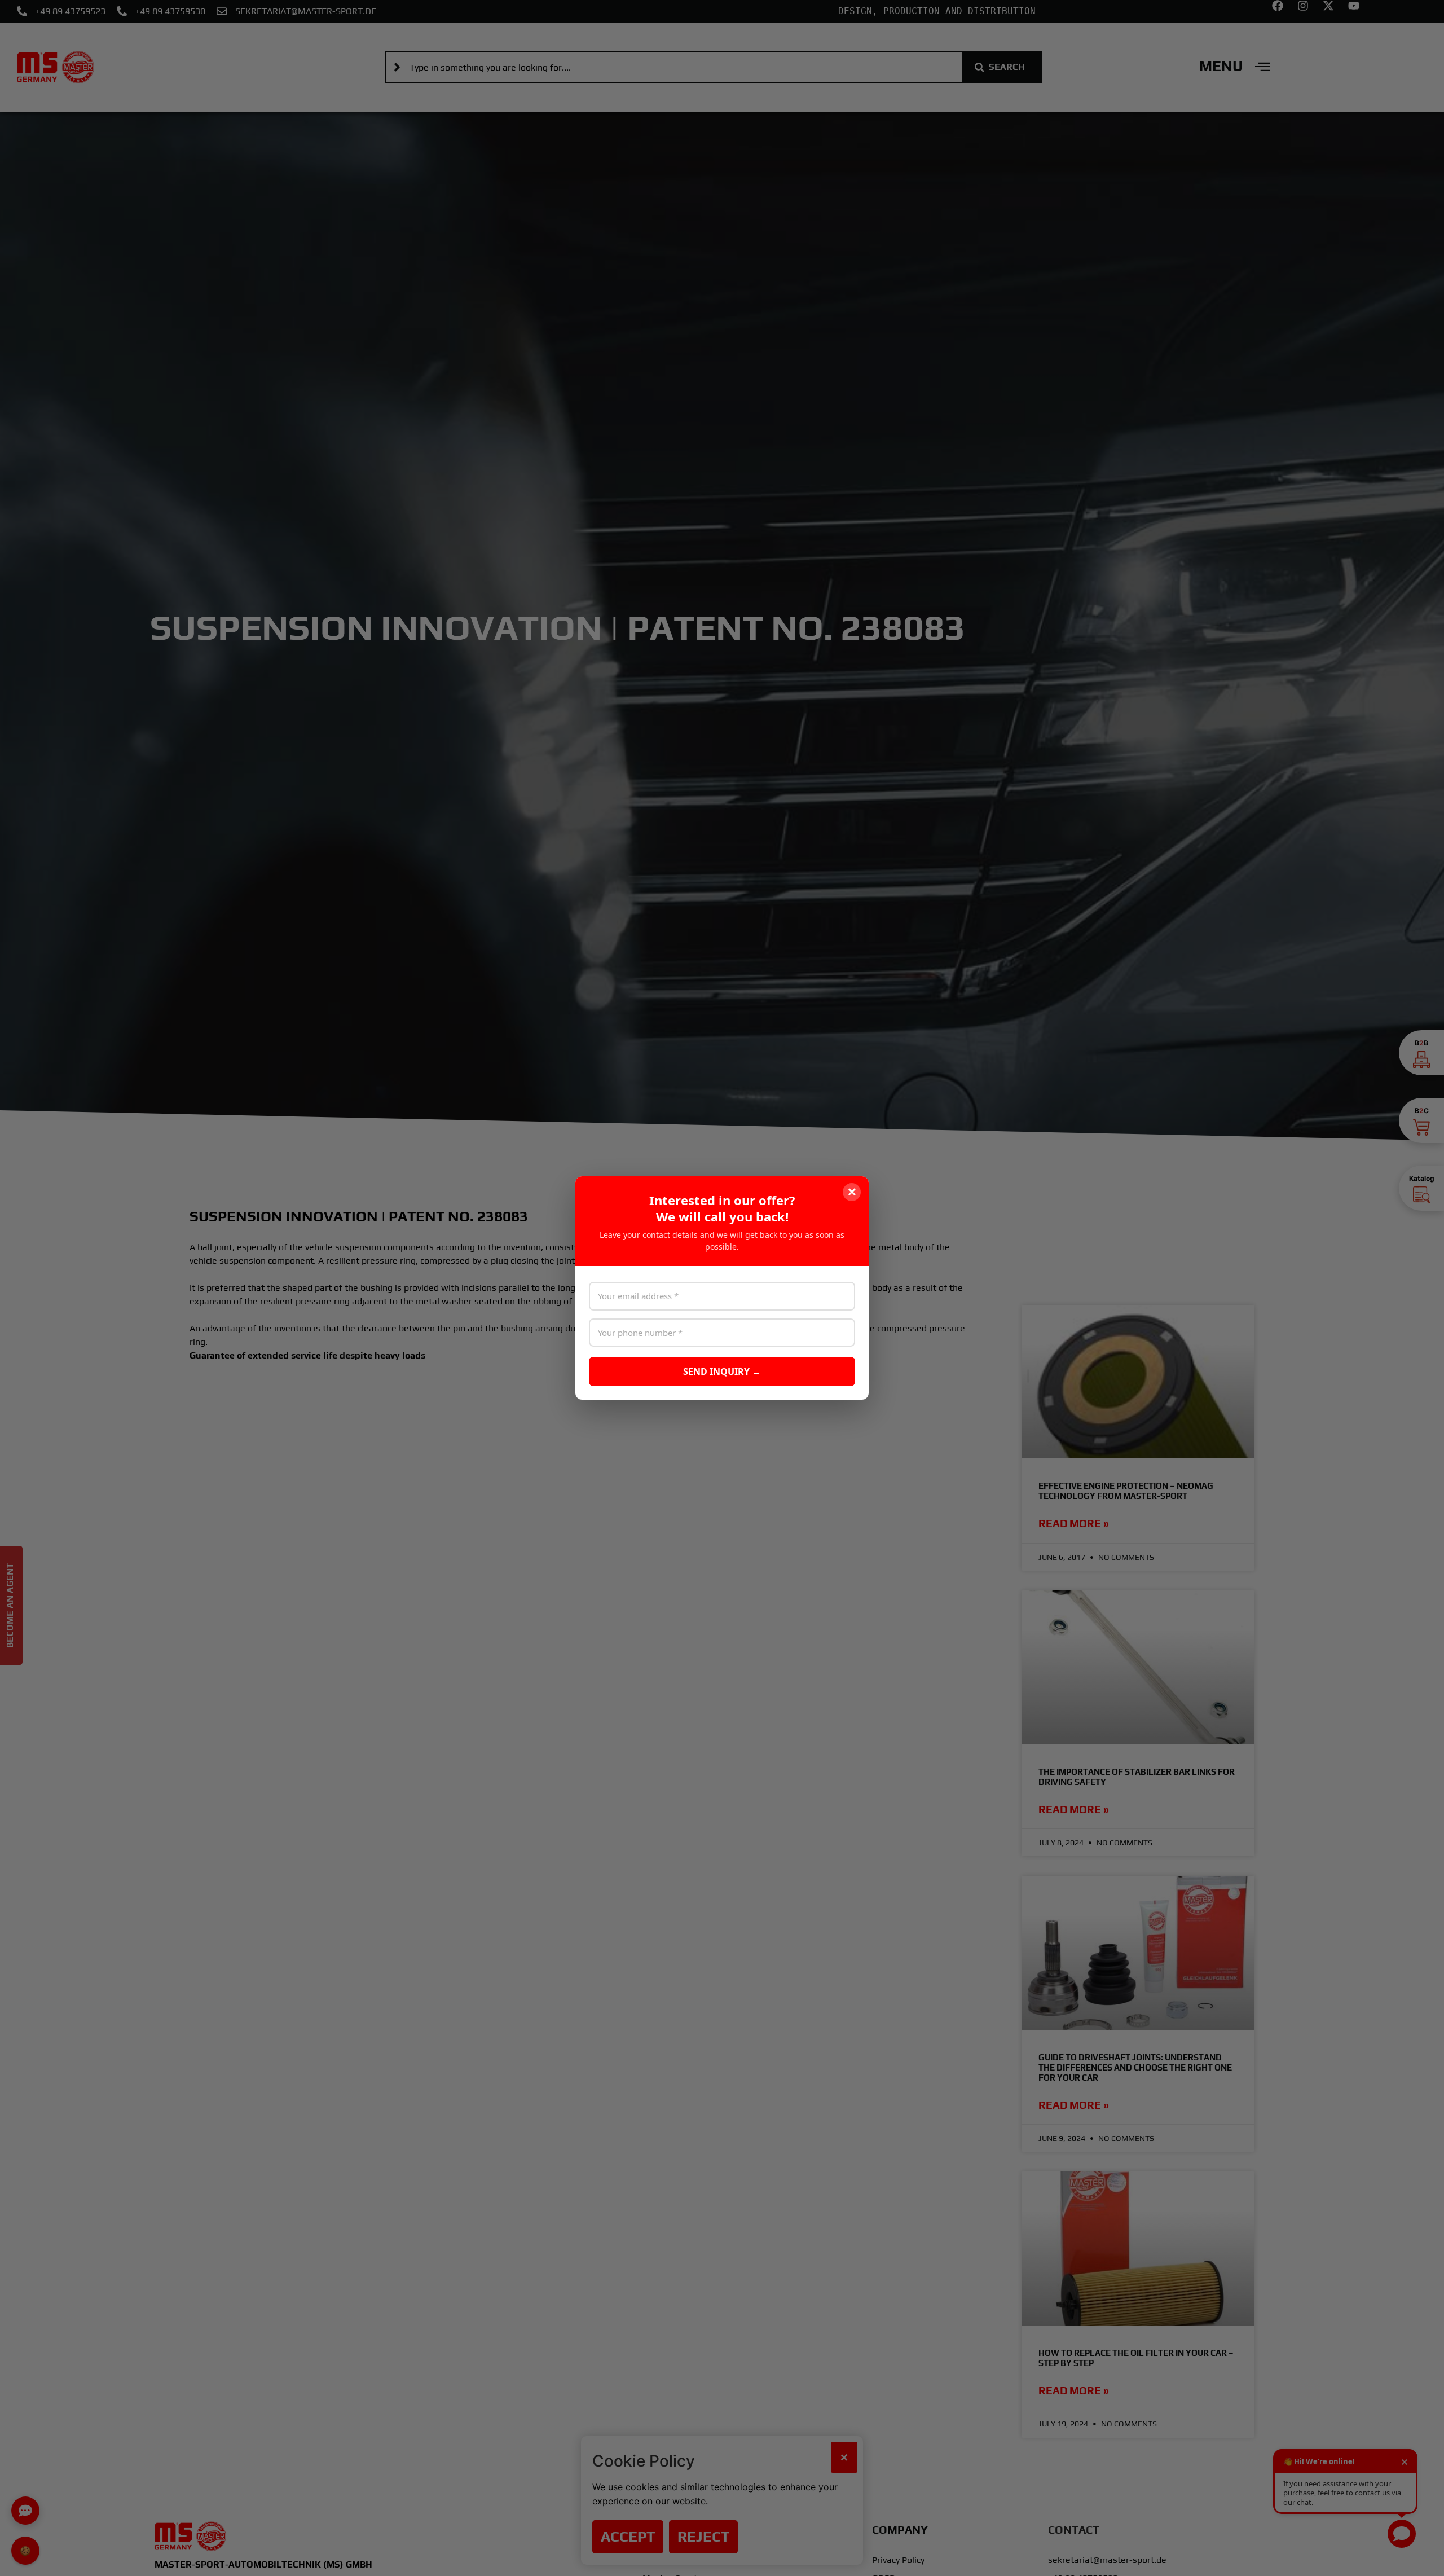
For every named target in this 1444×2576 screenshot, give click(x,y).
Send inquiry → (722, 1371)
